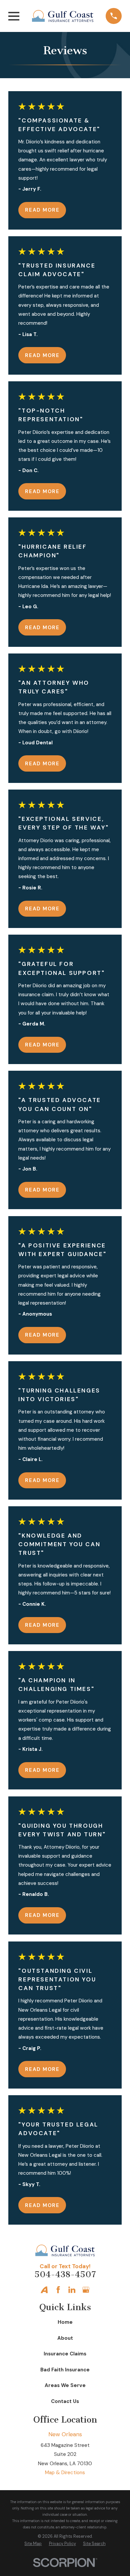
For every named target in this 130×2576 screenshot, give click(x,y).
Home (65, 2322)
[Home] (63, 16)
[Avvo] (44, 2290)
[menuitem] (33, 2544)
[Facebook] (58, 2290)
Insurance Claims (65, 2354)
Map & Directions (65, 2473)
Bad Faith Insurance (65, 2370)
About (65, 2338)
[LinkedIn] (72, 2290)
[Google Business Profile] (86, 2290)
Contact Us (65, 2401)
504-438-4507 (65, 2274)
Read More (42, 210)
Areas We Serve (65, 2385)
